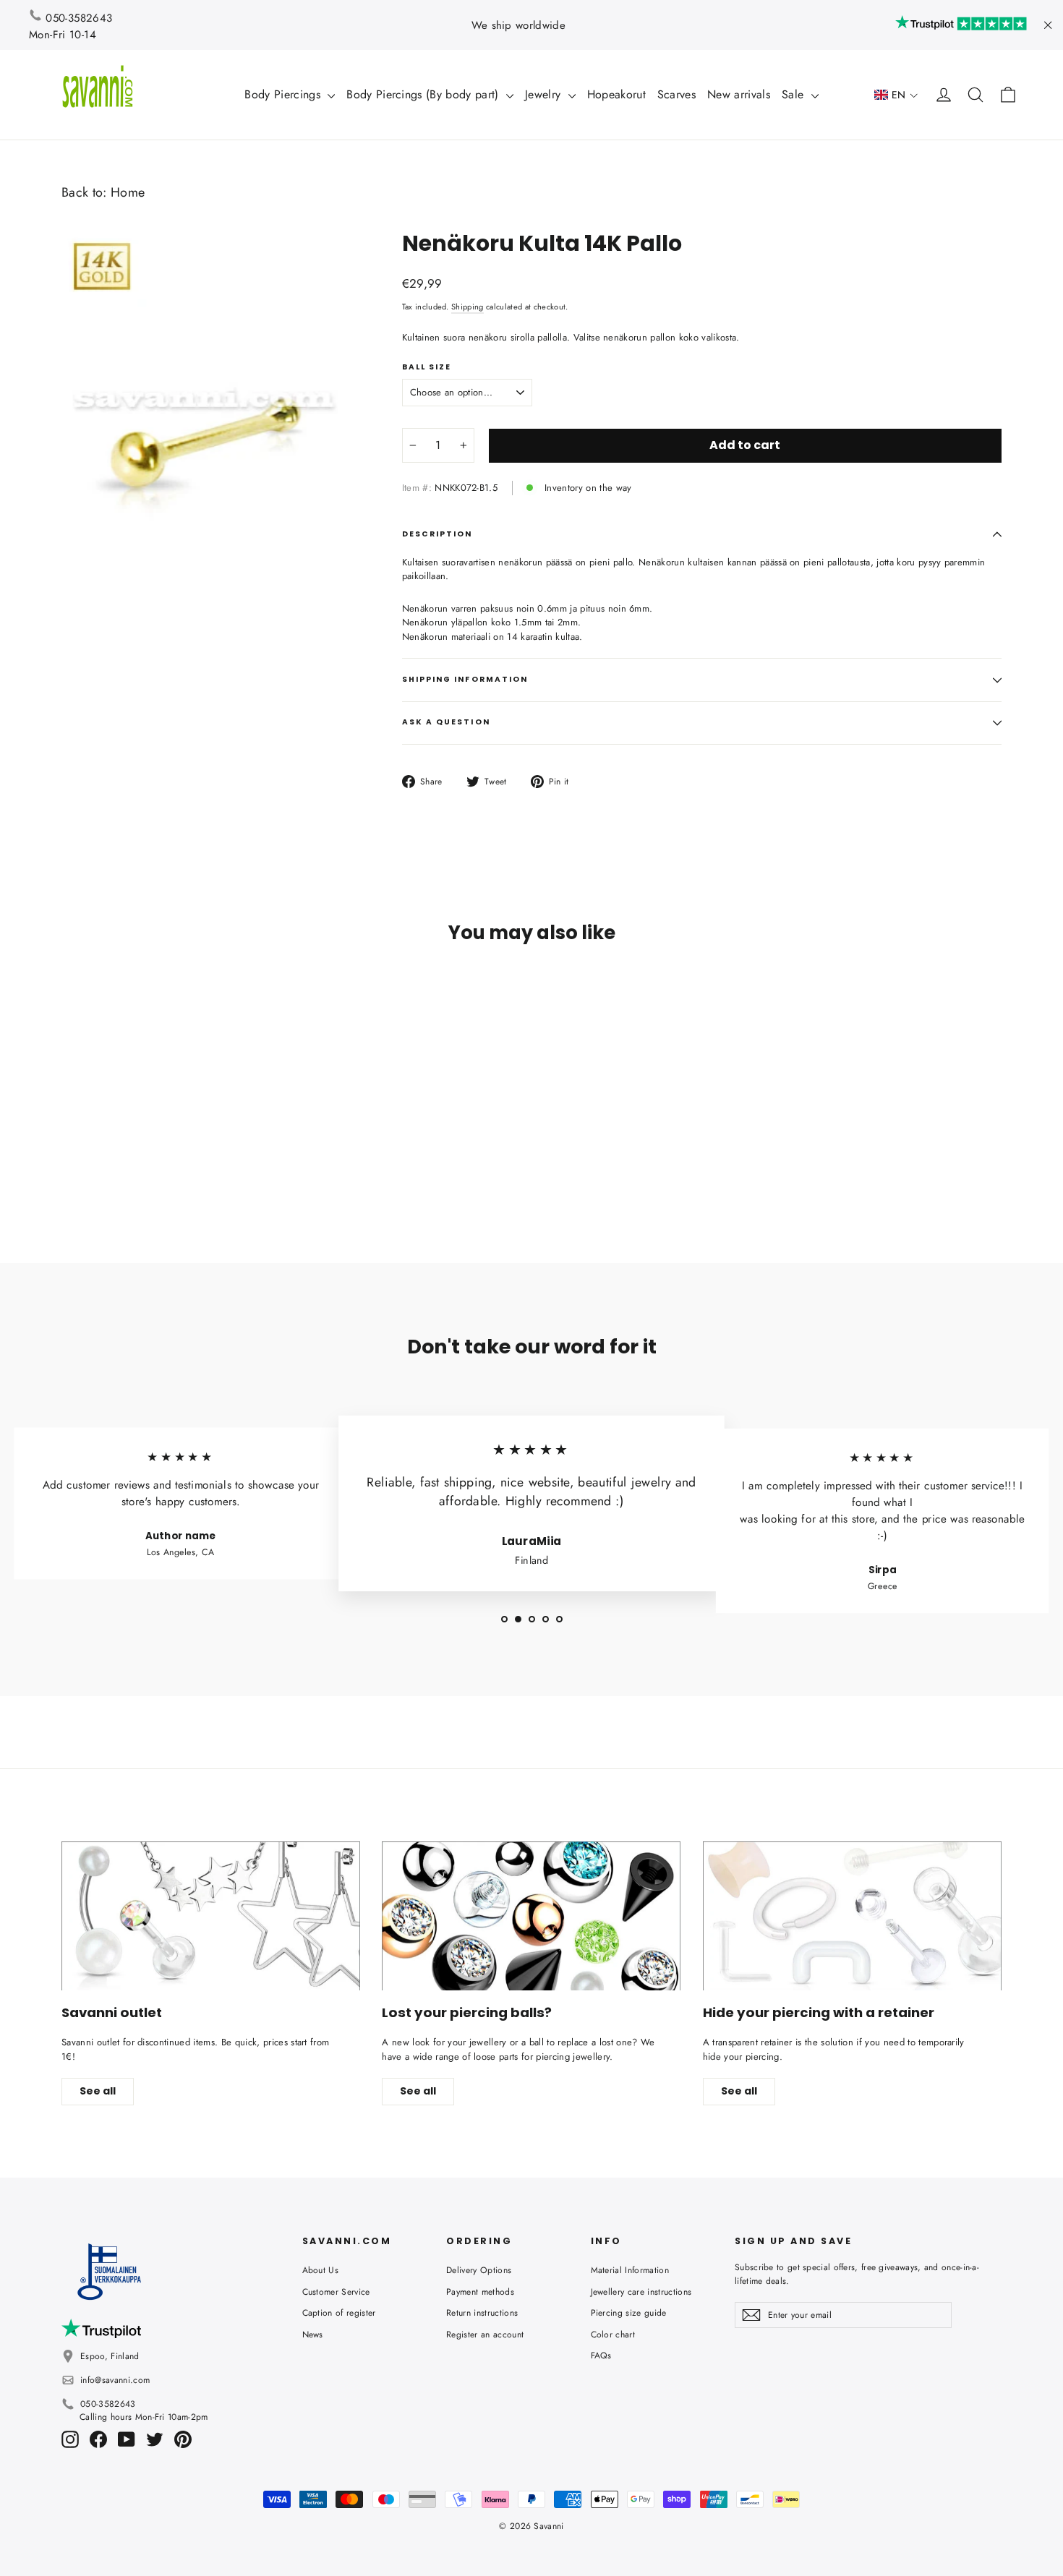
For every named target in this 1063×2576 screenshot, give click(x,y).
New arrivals (739, 94)
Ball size (427, 367)
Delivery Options (479, 2270)
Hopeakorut (616, 94)
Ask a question (446, 722)
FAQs (601, 2355)
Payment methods (480, 2292)
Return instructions (482, 2313)
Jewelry (545, 94)
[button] (896, 95)
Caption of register (339, 2313)
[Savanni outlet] (211, 1916)
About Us (321, 2270)
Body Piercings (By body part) (424, 94)
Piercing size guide (629, 2313)
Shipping (468, 307)
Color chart (613, 2335)
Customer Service (336, 2292)
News (313, 2335)
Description (437, 534)
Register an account (485, 2335)
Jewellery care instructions (641, 2292)
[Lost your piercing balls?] (531, 1916)
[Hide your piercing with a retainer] (852, 1916)
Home (128, 192)
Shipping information (465, 679)
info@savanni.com (115, 2380)
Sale (795, 94)
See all (98, 2091)
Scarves (676, 94)
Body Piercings (284, 94)
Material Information (630, 2270)
